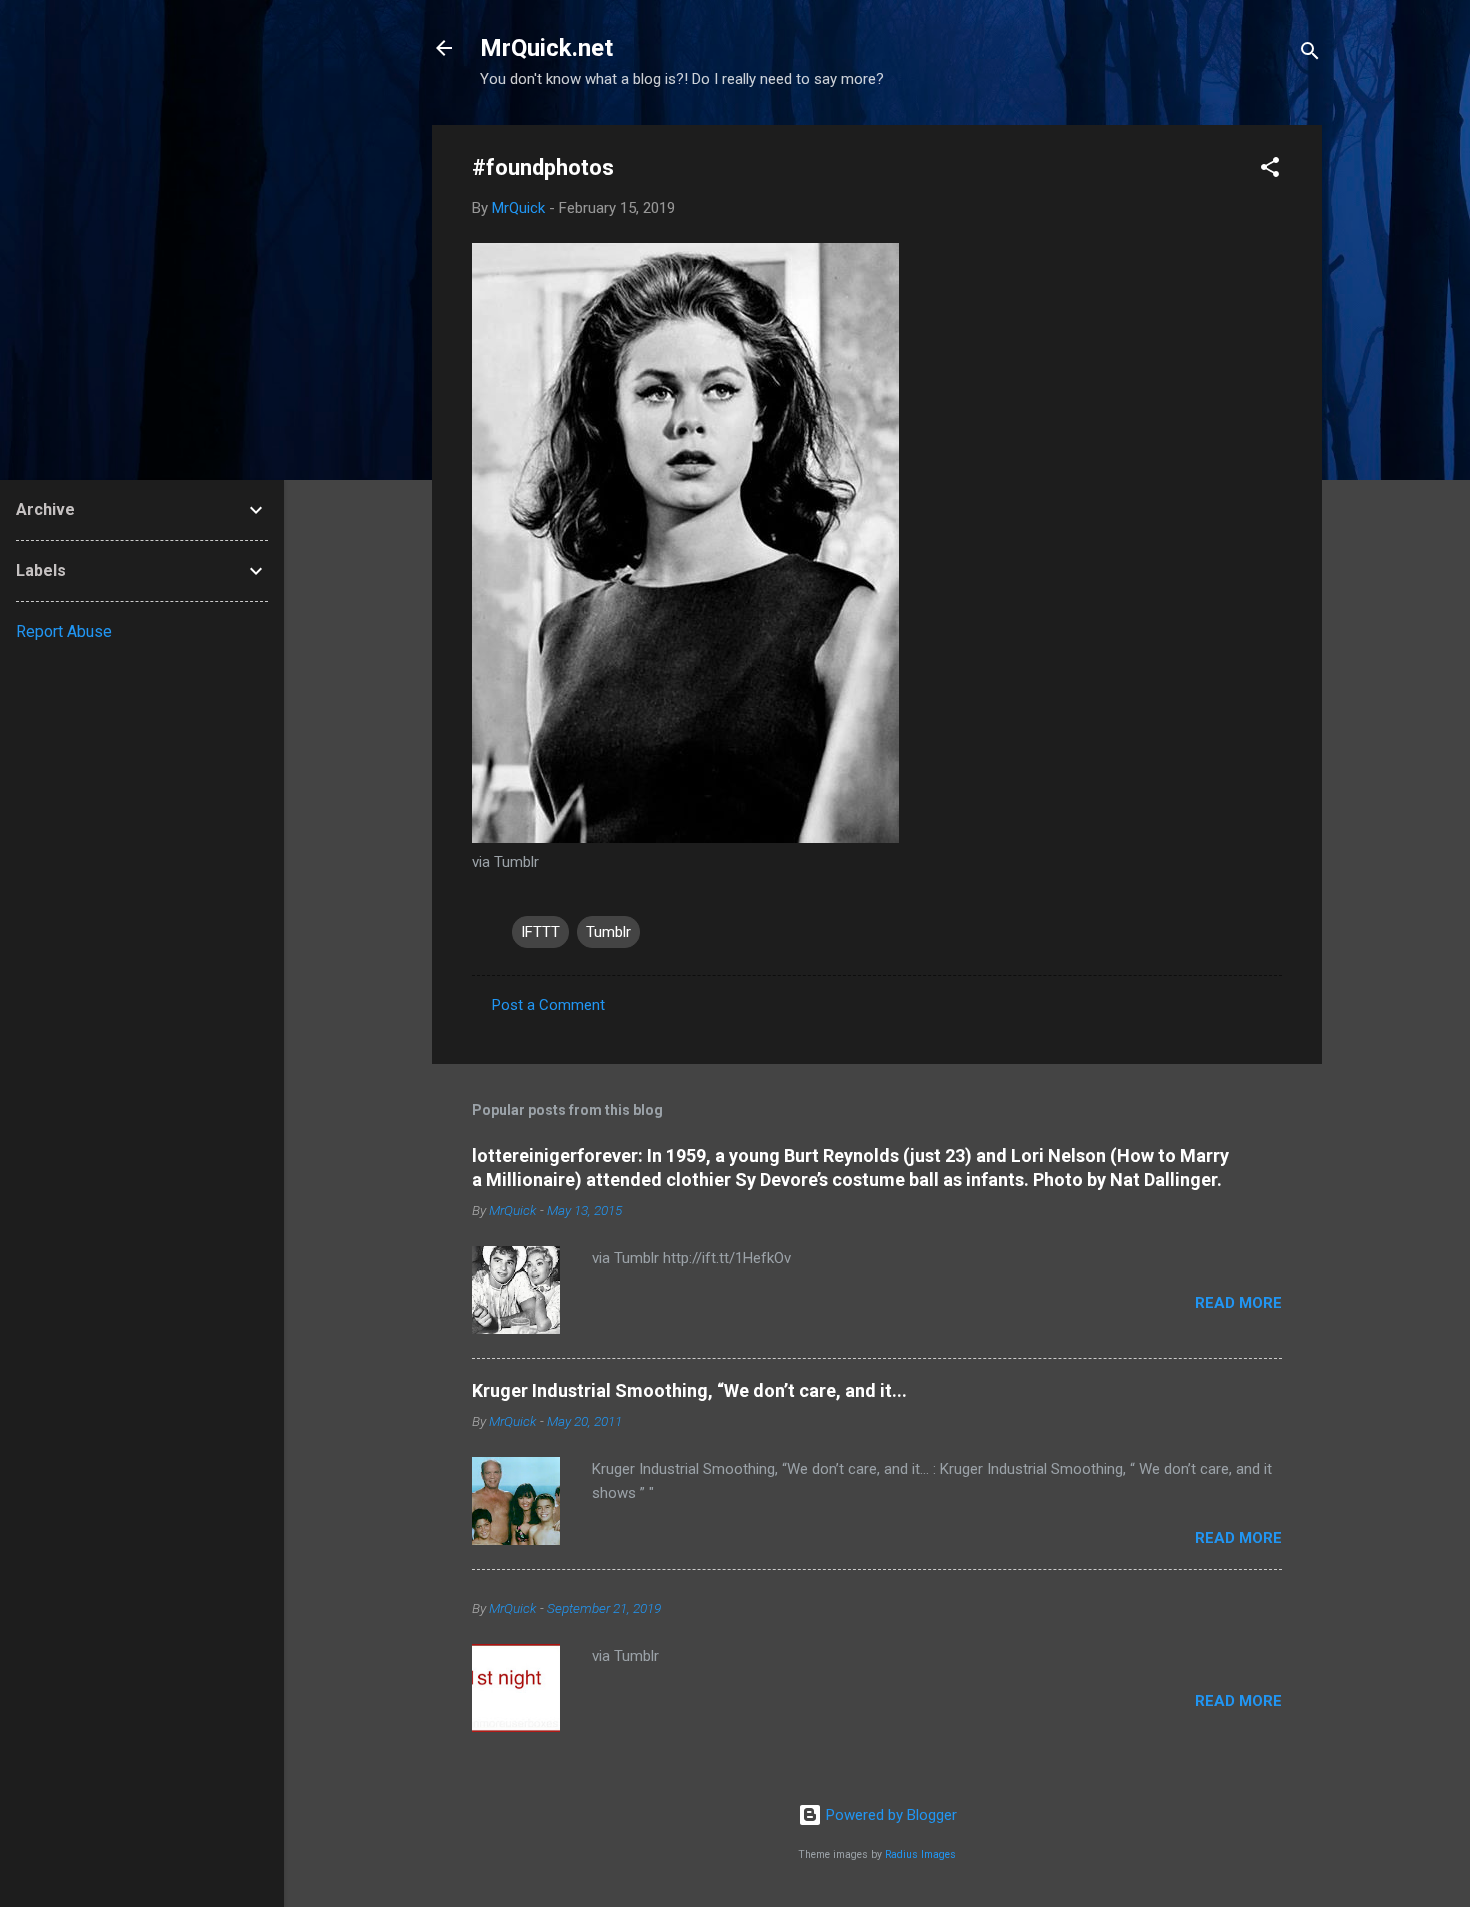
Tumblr (608, 932)
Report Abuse (64, 631)
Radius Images (920, 1854)
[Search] (1310, 54)
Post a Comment (548, 1005)
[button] (1270, 170)
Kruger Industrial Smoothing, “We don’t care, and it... (689, 1390)
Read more (1238, 1303)
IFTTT (540, 932)
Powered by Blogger (889, 1815)
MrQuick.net (546, 48)
